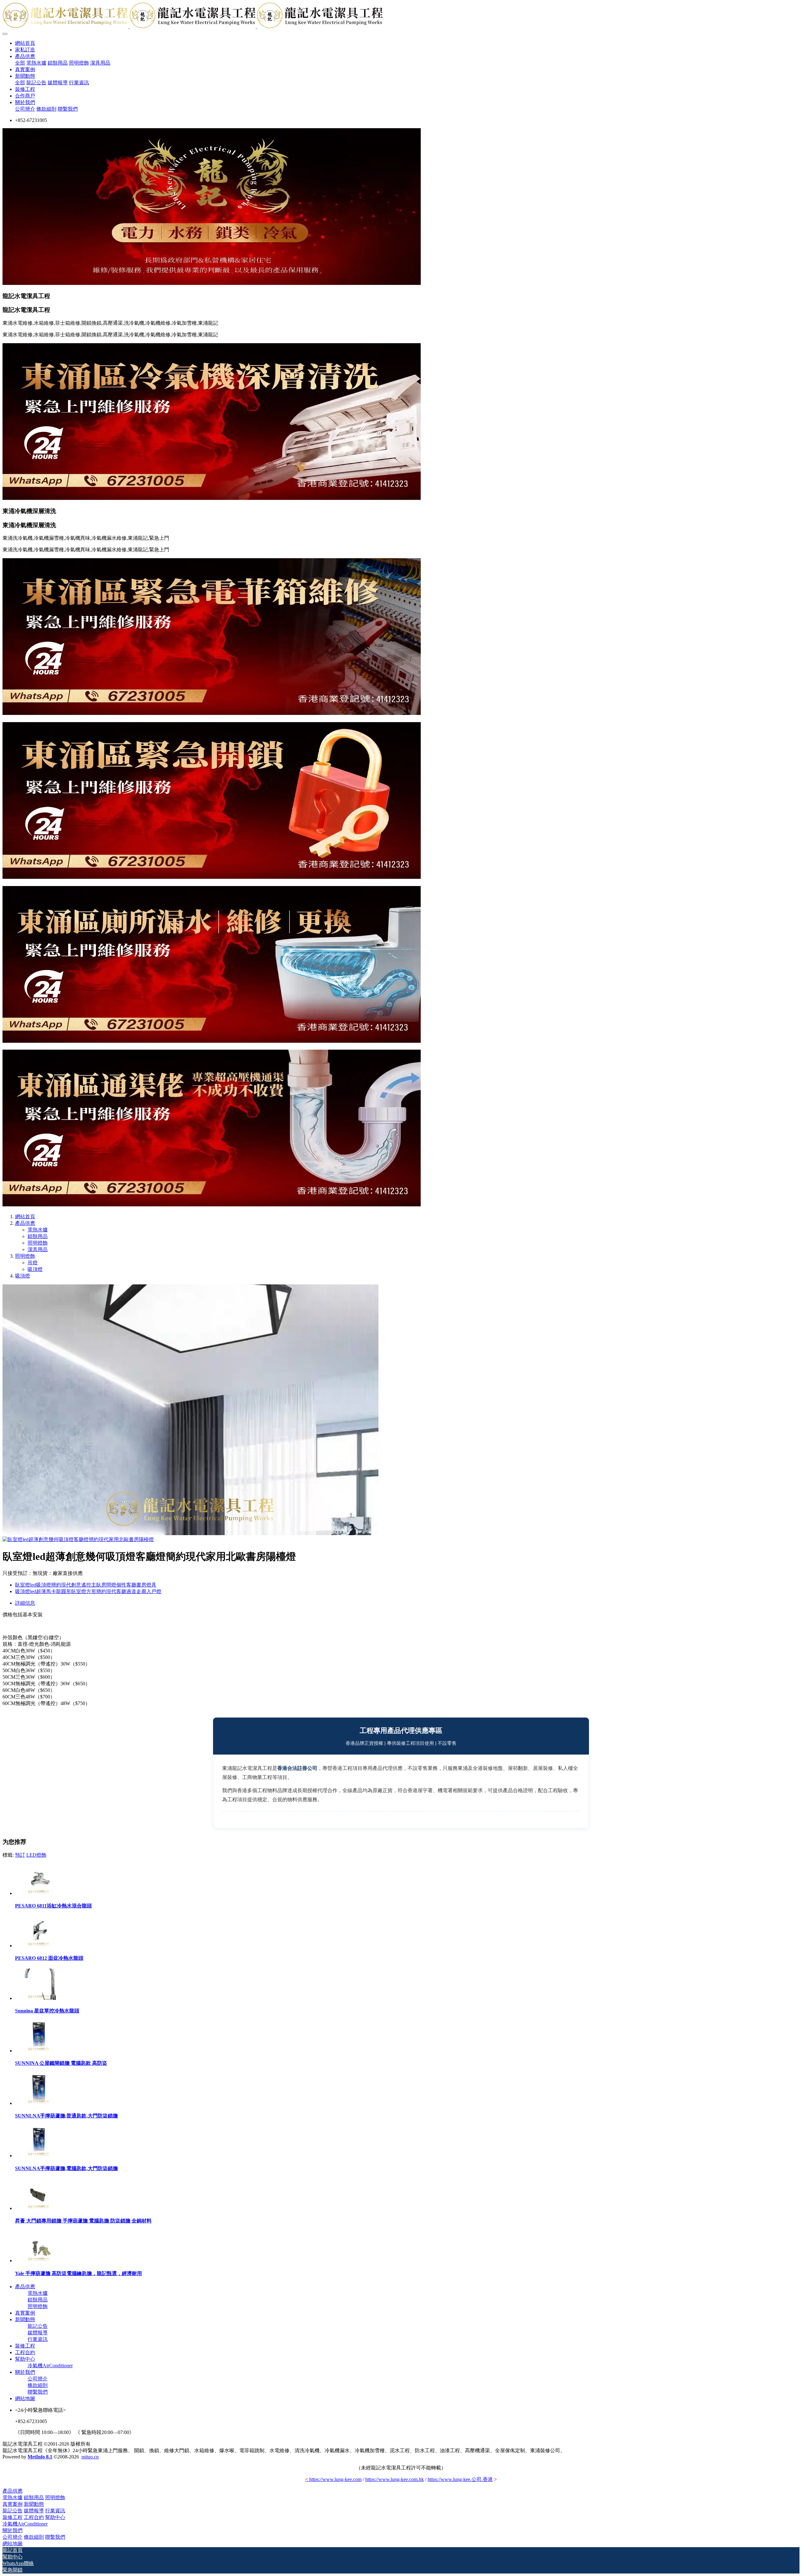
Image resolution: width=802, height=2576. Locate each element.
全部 (20, 63)
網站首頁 (25, 43)
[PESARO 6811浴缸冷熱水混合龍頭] (39, 1893)
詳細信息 (25, 1603)
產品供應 (25, 1223)
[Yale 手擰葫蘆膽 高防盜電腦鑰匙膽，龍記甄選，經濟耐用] (39, 2261)
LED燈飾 (36, 1855)
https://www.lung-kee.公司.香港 (460, 2479)
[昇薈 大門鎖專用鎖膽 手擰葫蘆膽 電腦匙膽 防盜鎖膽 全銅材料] (39, 2208)
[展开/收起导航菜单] (5, 34)
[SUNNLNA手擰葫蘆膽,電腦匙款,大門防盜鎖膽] (39, 2156)
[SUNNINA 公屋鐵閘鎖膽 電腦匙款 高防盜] (39, 2051)
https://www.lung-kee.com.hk (395, 2479)
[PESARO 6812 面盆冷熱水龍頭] (39, 1946)
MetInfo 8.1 (40, 2457)
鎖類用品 (38, 1236)
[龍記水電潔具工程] (401, 16)
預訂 (20, 1855)
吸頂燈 (35, 1269)
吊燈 (33, 1263)
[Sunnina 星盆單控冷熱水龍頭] (39, 1998)
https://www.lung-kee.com (333, 2479)
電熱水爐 (38, 1230)
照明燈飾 (38, 1243)
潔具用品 (38, 1249)
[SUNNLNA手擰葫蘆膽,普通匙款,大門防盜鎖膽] (39, 2103)
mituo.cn (90, 2457)
